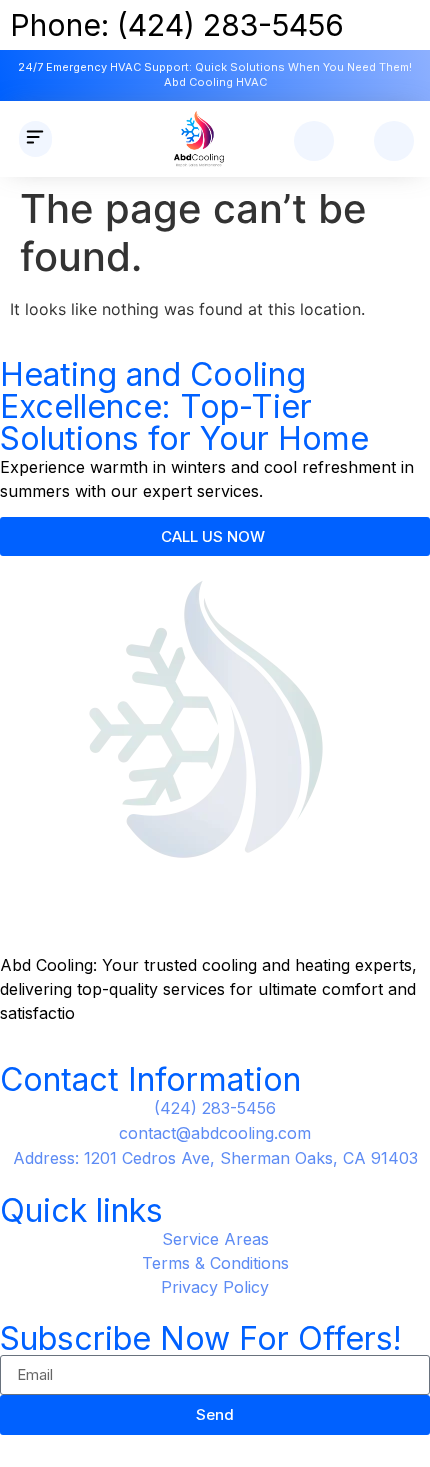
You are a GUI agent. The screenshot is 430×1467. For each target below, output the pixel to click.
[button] (35, 139)
